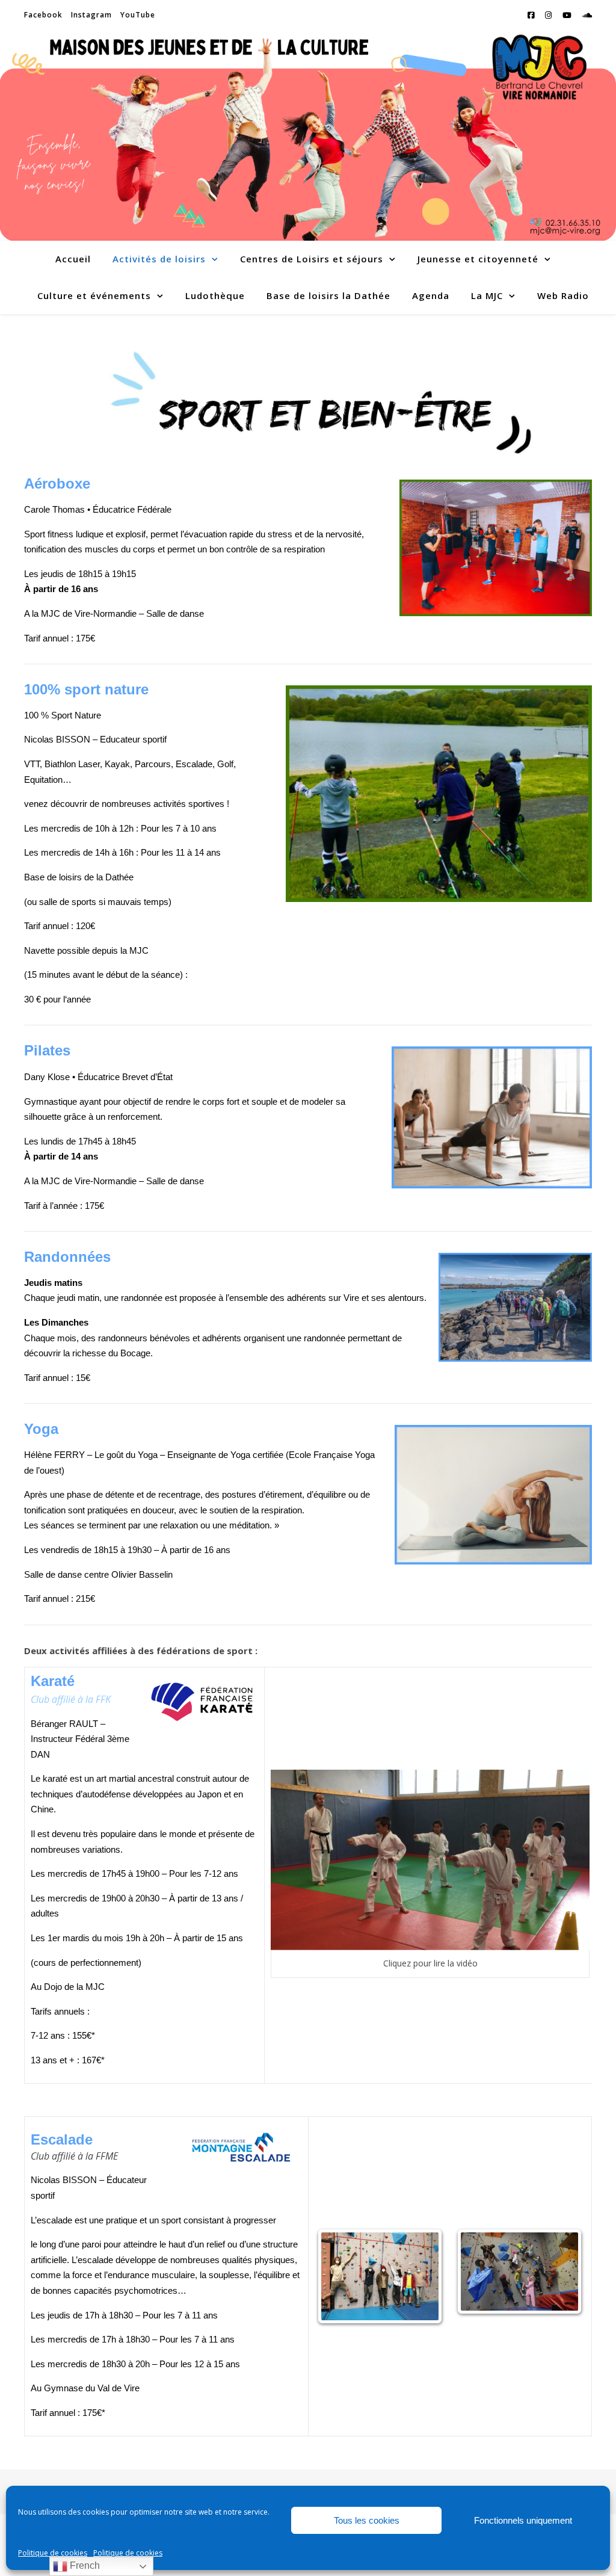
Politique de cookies (53, 2553)
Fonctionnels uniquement (523, 2520)
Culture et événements (94, 295)
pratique (122, 2220)
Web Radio (563, 295)
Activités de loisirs (159, 259)
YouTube (138, 15)
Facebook (43, 15)
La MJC (487, 295)
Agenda (431, 295)
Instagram (91, 15)
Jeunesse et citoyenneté (478, 259)
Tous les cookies (367, 2520)
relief (216, 2244)
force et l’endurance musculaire (134, 2275)
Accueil (73, 259)
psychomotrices (146, 2290)
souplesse (229, 2275)
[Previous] (340, 2276)
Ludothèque (215, 295)
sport (171, 2220)
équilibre (274, 2275)
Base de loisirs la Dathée (328, 295)
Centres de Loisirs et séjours (312, 259)
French (84, 2565)
